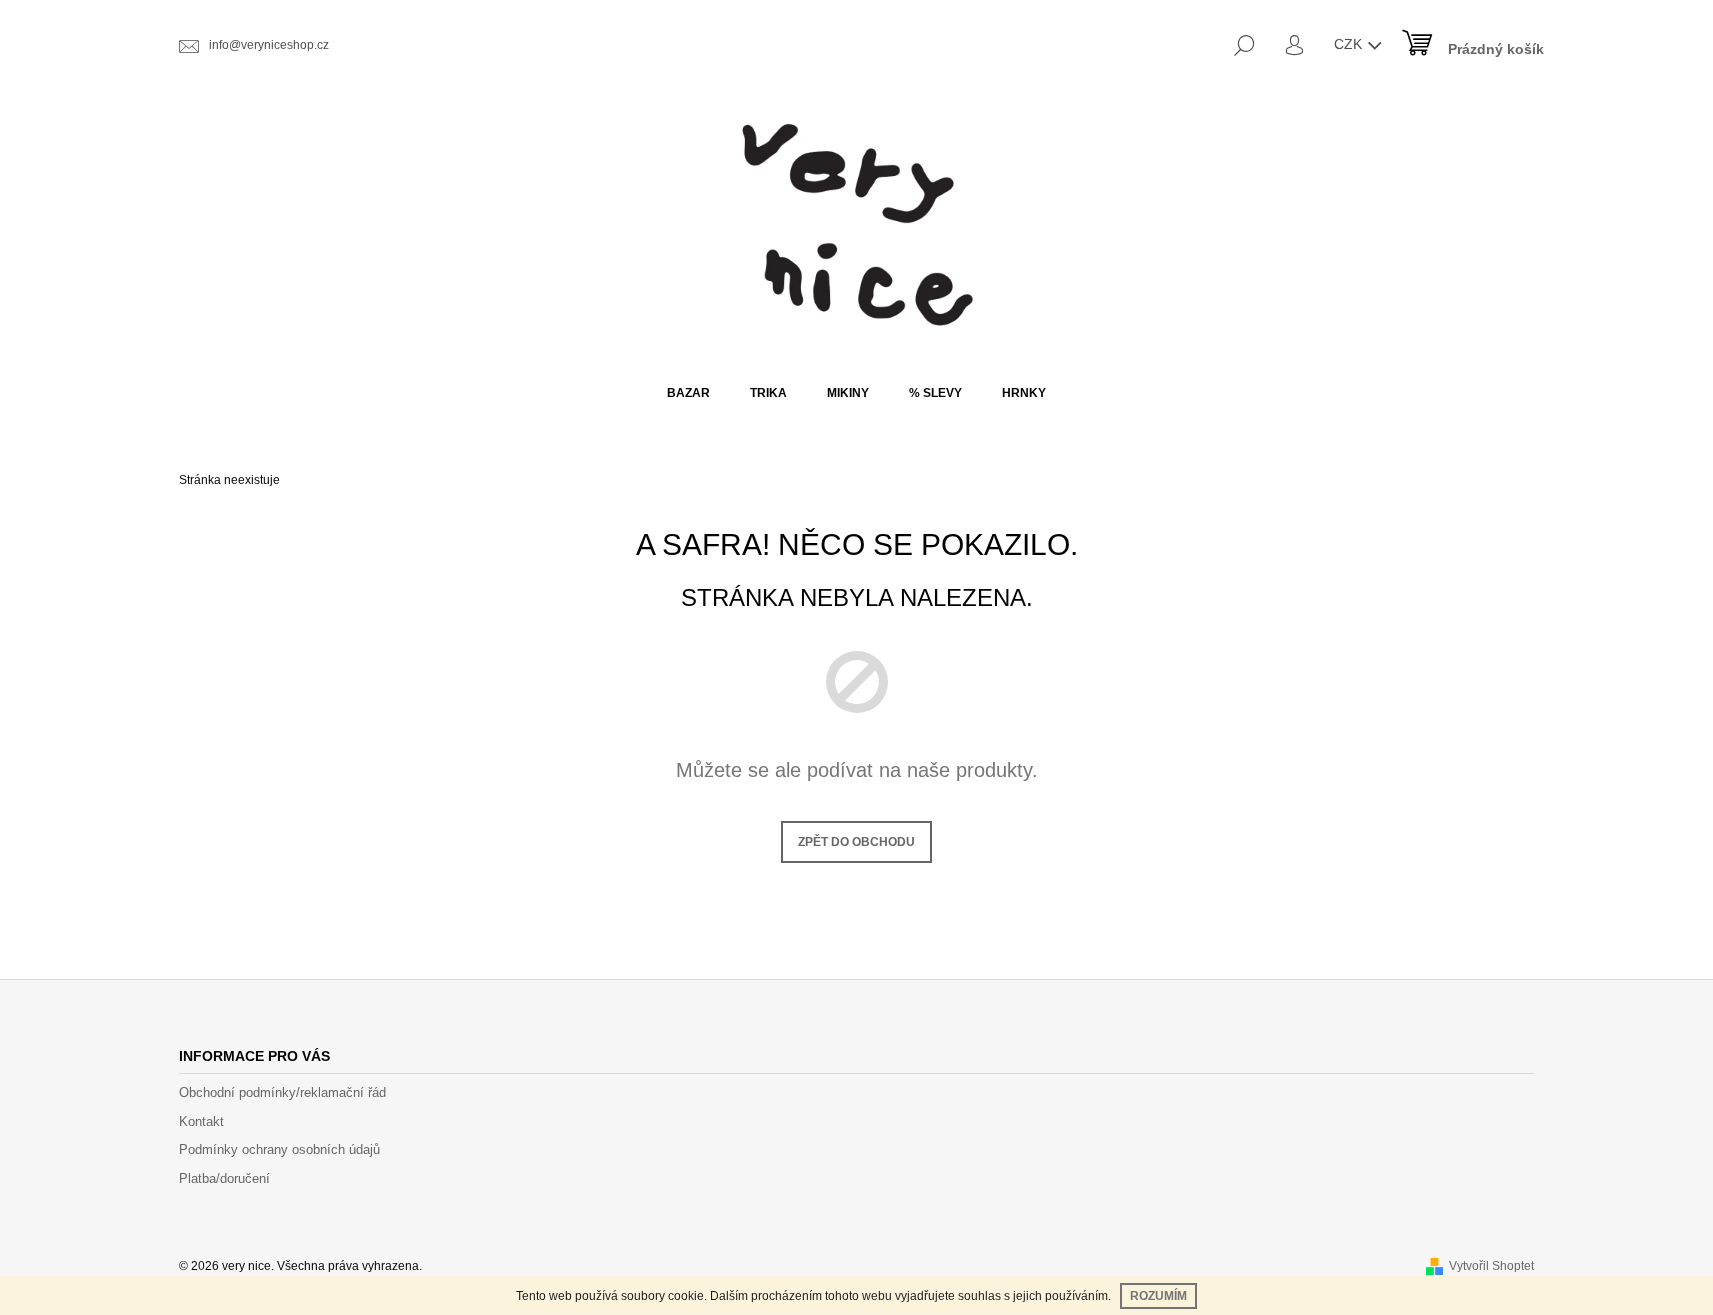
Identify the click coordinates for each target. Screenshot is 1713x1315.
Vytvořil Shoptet (1491, 1266)
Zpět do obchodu (856, 842)
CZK (1350, 44)
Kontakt (201, 1121)
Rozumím (1158, 1296)
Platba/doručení (224, 1178)
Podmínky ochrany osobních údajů (279, 1149)
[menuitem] (688, 393)
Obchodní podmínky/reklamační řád (282, 1092)
